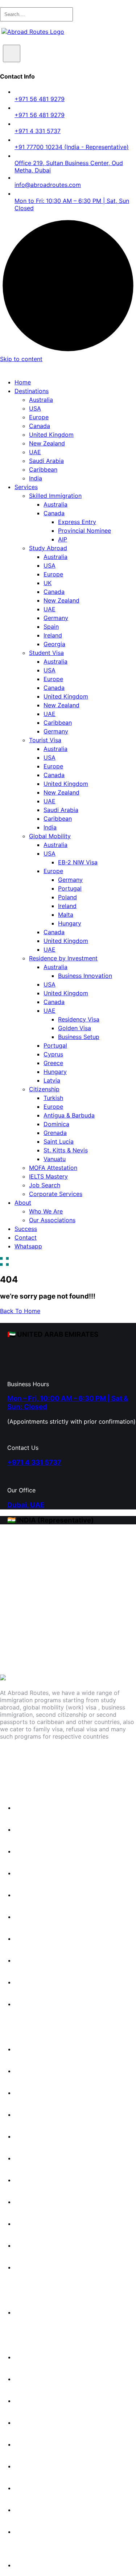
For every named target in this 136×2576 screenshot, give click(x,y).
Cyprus (53, 1054)
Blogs (26, 2379)
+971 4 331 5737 (38, 131)
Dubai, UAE (26, 1505)
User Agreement (41, 2532)
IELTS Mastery (48, 1176)
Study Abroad (48, 548)
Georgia (54, 644)
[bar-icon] (4, 1262)
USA (35, 408)
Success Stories (41, 2357)
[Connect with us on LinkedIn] (78, 1760)
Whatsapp (28, 1246)
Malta (66, 915)
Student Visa (46, 653)
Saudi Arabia (46, 461)
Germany (56, 618)
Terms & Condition (44, 2510)
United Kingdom (51, 435)
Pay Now (27, 2565)
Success (26, 1229)
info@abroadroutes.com (48, 185)
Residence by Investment (63, 958)
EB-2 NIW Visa (78, 862)
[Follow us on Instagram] (46, 1760)
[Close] (12, 53)
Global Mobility (50, 836)
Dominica (56, 1124)
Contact (26, 1237)
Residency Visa (79, 1019)
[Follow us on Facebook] (15, 1760)
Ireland (53, 635)
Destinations (32, 391)
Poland (67, 897)
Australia (41, 400)
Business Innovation (85, 976)
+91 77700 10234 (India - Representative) (72, 147)
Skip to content (21, 359)
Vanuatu (55, 1159)
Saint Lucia (59, 1141)
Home (23, 382)
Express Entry (77, 522)
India (36, 478)
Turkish (53, 1098)
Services (26, 487)
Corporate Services (56, 1194)
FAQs (26, 2401)
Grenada (55, 1133)
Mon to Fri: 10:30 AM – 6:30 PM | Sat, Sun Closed (72, 204)
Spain (51, 627)
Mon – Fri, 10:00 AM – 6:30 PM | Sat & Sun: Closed (68, 1403)
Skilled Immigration (55, 496)
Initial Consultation (44, 2312)
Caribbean (43, 469)
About (23, 1203)
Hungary (70, 923)
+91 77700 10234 (29, 1621)
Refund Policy (38, 2488)
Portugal (70, 888)
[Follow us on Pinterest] (110, 1760)
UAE (35, 452)
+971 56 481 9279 (40, 99)
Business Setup (79, 1037)
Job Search (45, 1185)
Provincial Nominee (85, 531)
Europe (39, 417)
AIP (63, 539)
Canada (40, 426)
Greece (53, 1063)
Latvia (52, 1080)
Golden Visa (75, 1028)
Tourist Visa (45, 740)
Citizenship (44, 1089)
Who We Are (46, 1211)
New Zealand (47, 443)
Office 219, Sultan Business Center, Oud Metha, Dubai (69, 167)
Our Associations (52, 1220)
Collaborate (35, 2444)
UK (48, 583)
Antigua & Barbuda (69, 1115)
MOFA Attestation (53, 1168)
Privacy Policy (38, 2466)
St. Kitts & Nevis (66, 1150)
